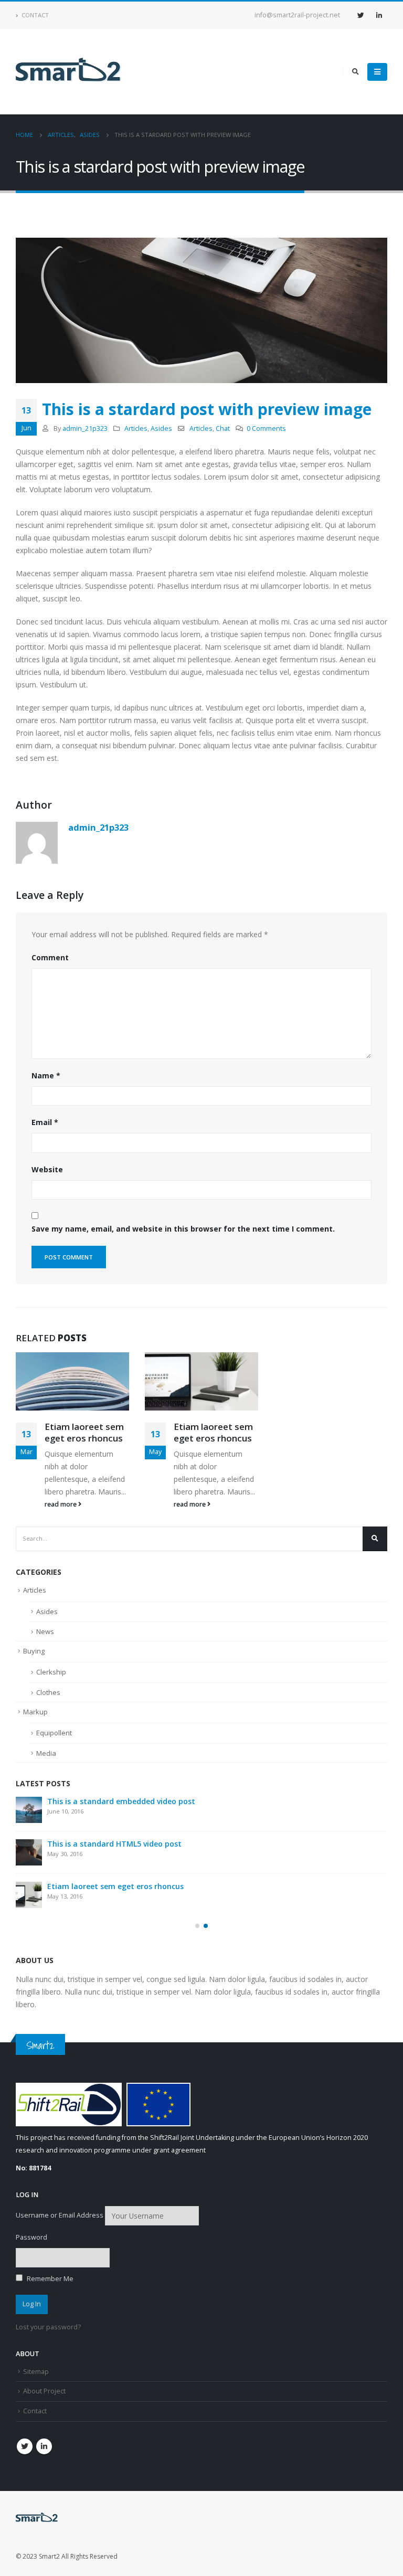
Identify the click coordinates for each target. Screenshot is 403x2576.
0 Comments (266, 428)
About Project (44, 2391)
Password (31, 2237)
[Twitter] (360, 15)
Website (47, 1169)
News (45, 1631)
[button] (197, 1926)
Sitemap (36, 2372)
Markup (35, 1712)
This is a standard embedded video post (121, 1801)
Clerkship (51, 1672)
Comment (50, 957)
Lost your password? (48, 2327)
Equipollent (54, 1733)
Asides (161, 428)
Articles (136, 428)
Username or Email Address (60, 2215)
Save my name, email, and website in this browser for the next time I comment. (183, 1229)
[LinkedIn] (379, 15)
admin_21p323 (85, 428)
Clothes (48, 1692)
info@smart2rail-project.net (297, 15)
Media (46, 1753)
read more (61, 1504)
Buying (34, 1651)
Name (46, 1075)
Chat (223, 428)
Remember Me (49, 2279)
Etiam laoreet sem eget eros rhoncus (84, 1432)
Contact (35, 15)
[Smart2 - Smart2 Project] (68, 72)
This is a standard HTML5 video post (114, 1844)
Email (45, 1122)
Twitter (25, 2446)
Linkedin (44, 2446)
